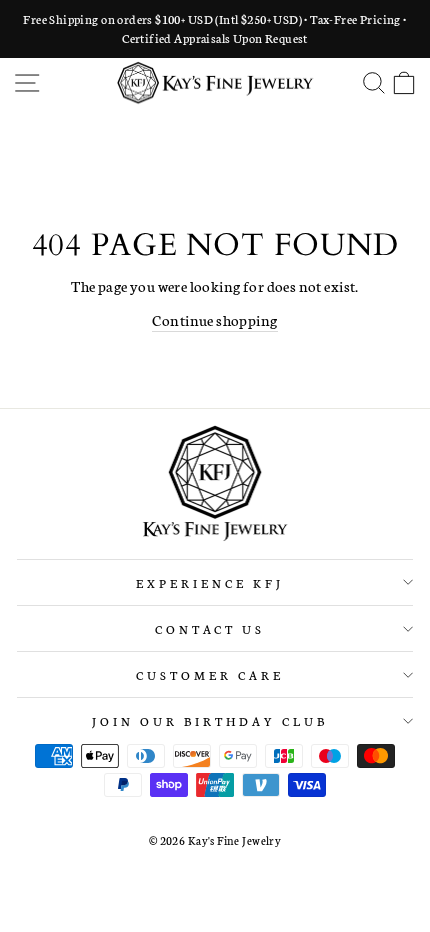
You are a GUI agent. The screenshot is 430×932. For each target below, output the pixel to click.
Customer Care (210, 674)
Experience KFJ (210, 582)
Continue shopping (214, 319)
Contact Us (210, 628)
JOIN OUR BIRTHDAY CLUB (209, 720)
